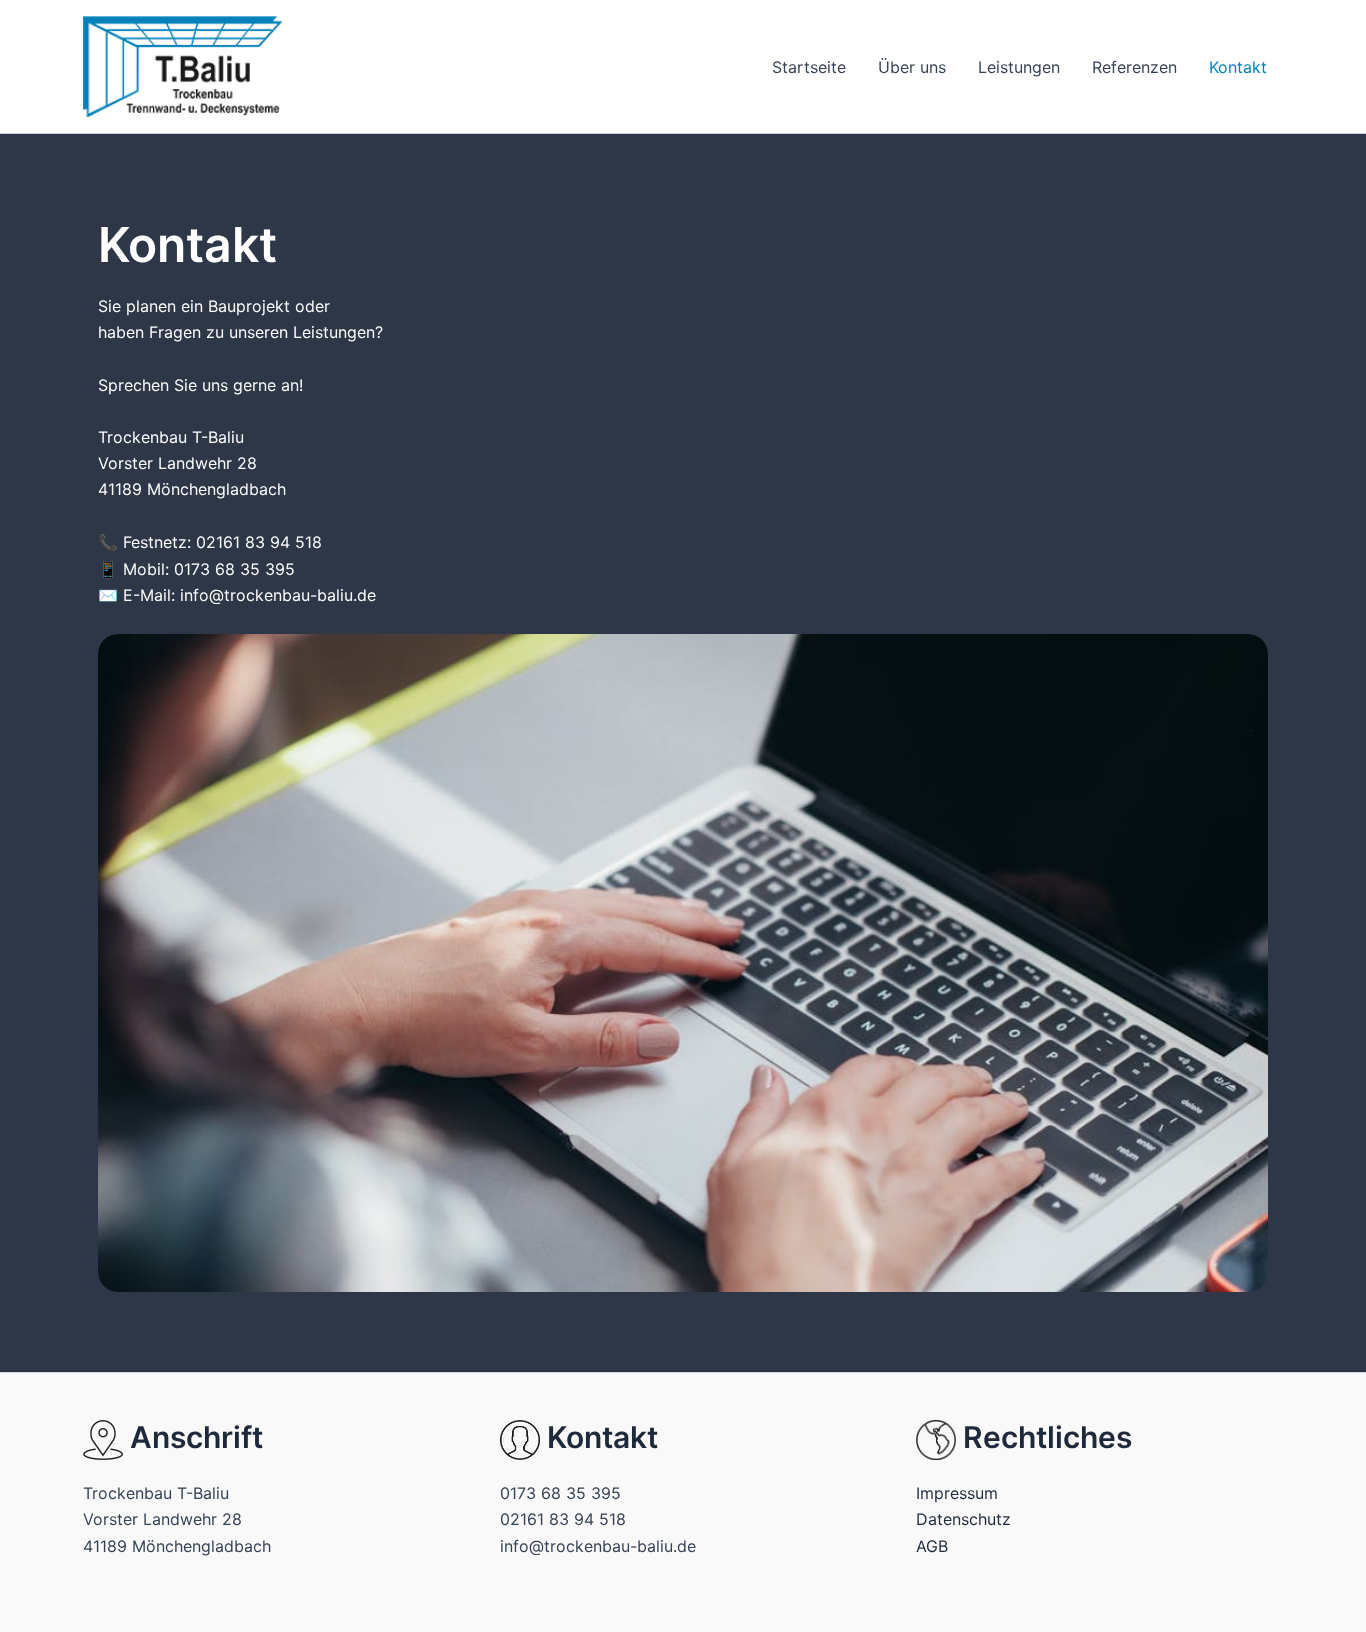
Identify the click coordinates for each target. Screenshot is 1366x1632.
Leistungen (1019, 67)
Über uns (912, 67)
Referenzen (1134, 67)
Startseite (809, 67)
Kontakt (1238, 67)
